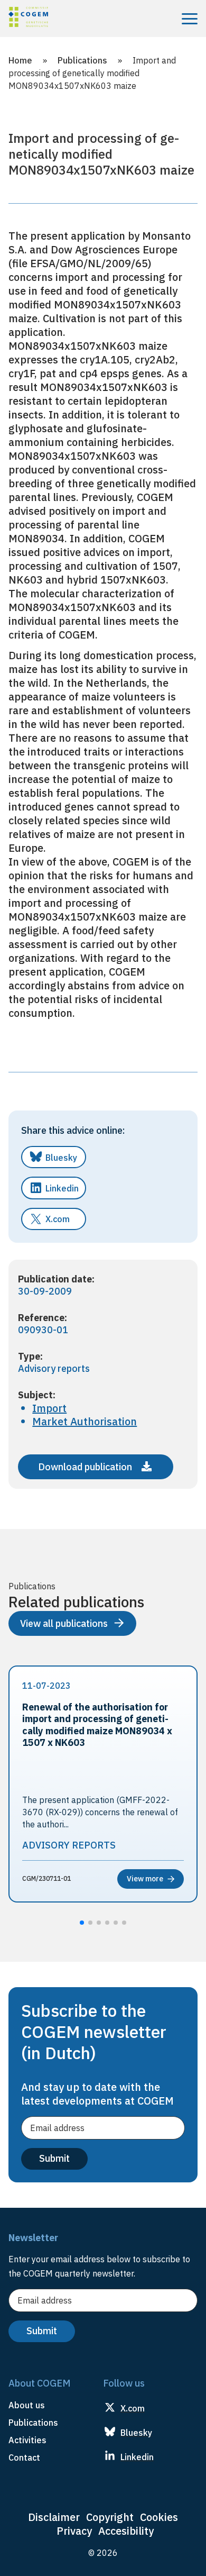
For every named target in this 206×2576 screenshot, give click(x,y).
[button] (82, 1923)
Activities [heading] (27, 2440)
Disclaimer (54, 2517)
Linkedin (62, 1188)
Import (49, 1408)
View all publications (64, 1623)
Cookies (159, 2517)
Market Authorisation (85, 1421)
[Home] (28, 19)
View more (145, 1879)
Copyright (110, 2517)
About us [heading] (27, 2405)
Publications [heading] (33, 2423)
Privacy (74, 2531)
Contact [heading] (24, 2457)
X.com (58, 1219)
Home (20, 60)
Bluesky (61, 1158)
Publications (82, 60)
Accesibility (126, 2531)
